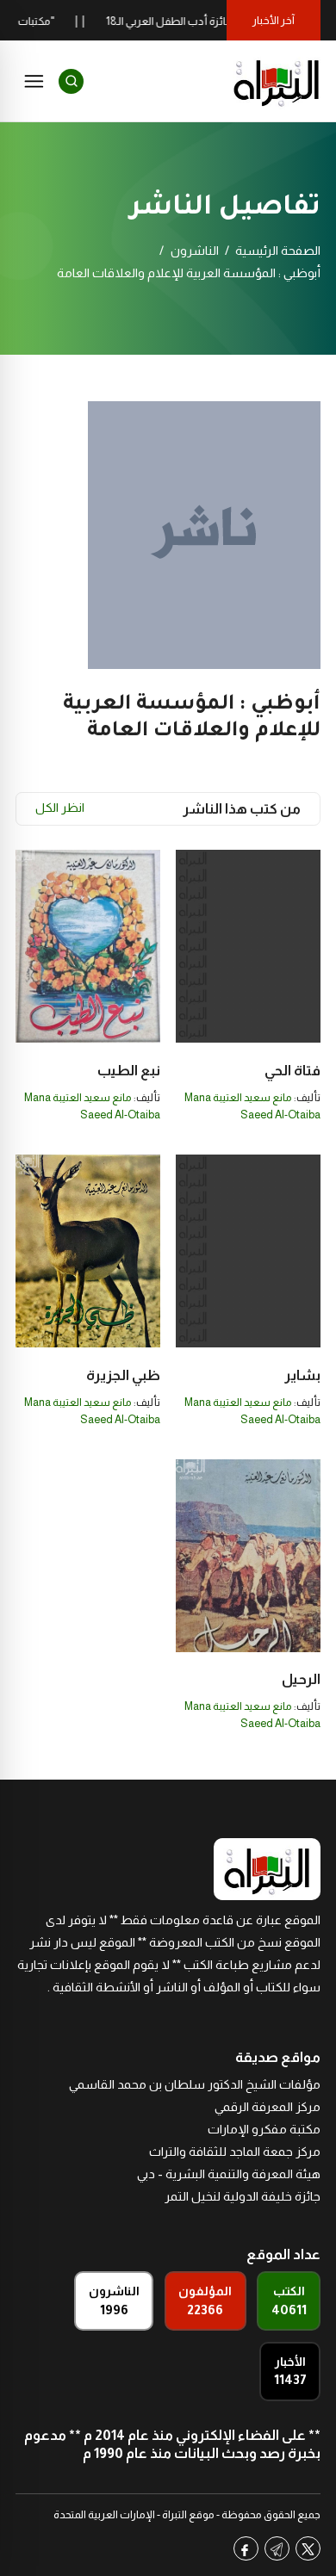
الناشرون (195, 251)
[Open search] (71, 81)
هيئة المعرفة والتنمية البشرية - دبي (229, 2174)
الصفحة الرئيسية (278, 251)
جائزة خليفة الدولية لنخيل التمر (243, 2196)
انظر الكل (60, 808)
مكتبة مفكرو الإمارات (264, 2129)
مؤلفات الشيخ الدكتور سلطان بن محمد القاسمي (195, 2084)
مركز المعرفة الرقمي (268, 2107)
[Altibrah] (277, 81)
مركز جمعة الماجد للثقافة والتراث (235, 2152)
